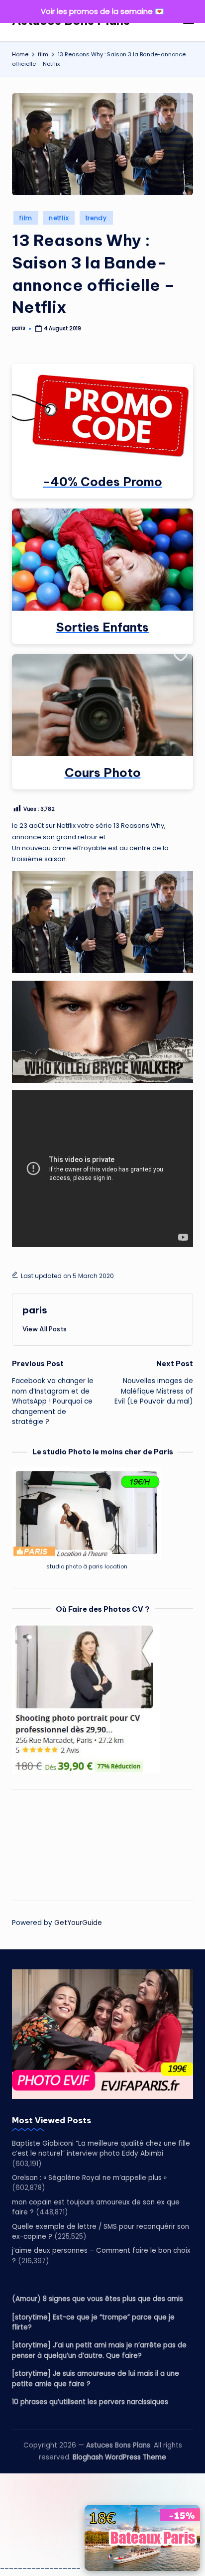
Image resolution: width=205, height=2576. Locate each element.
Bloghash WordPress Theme (119, 2457)
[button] (45, 1329)
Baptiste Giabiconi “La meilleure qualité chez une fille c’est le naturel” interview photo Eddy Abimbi (101, 2148)
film (26, 218)
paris (35, 1310)
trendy (96, 218)
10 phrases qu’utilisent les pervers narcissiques (90, 2402)
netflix (59, 218)
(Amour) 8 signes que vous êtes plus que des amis (98, 2299)
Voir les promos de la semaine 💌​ (102, 11)
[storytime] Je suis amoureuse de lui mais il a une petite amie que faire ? (96, 2379)
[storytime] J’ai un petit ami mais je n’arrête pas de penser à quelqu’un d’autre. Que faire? (99, 2350)
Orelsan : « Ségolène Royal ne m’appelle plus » (89, 2178)
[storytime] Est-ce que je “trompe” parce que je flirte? (93, 2322)
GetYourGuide (78, 1923)
